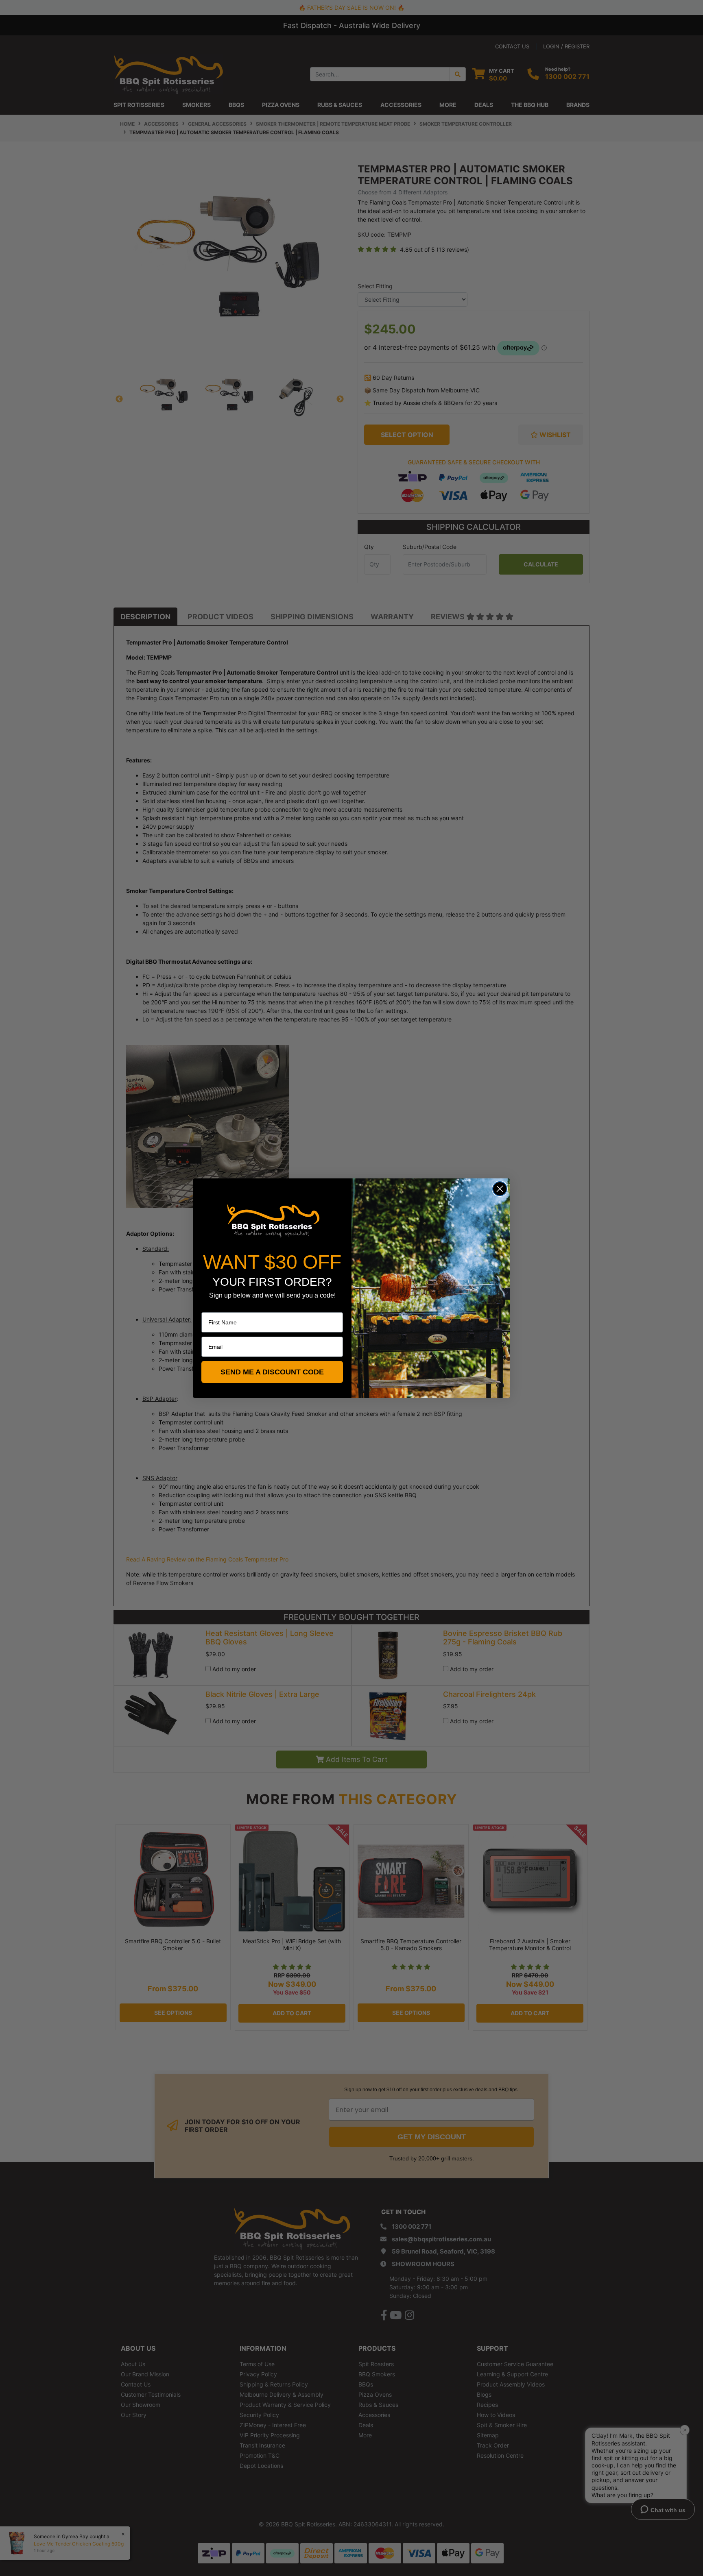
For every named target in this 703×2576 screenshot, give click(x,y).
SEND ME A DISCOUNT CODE (272, 1372)
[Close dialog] (500, 1189)
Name (209, 1307)
